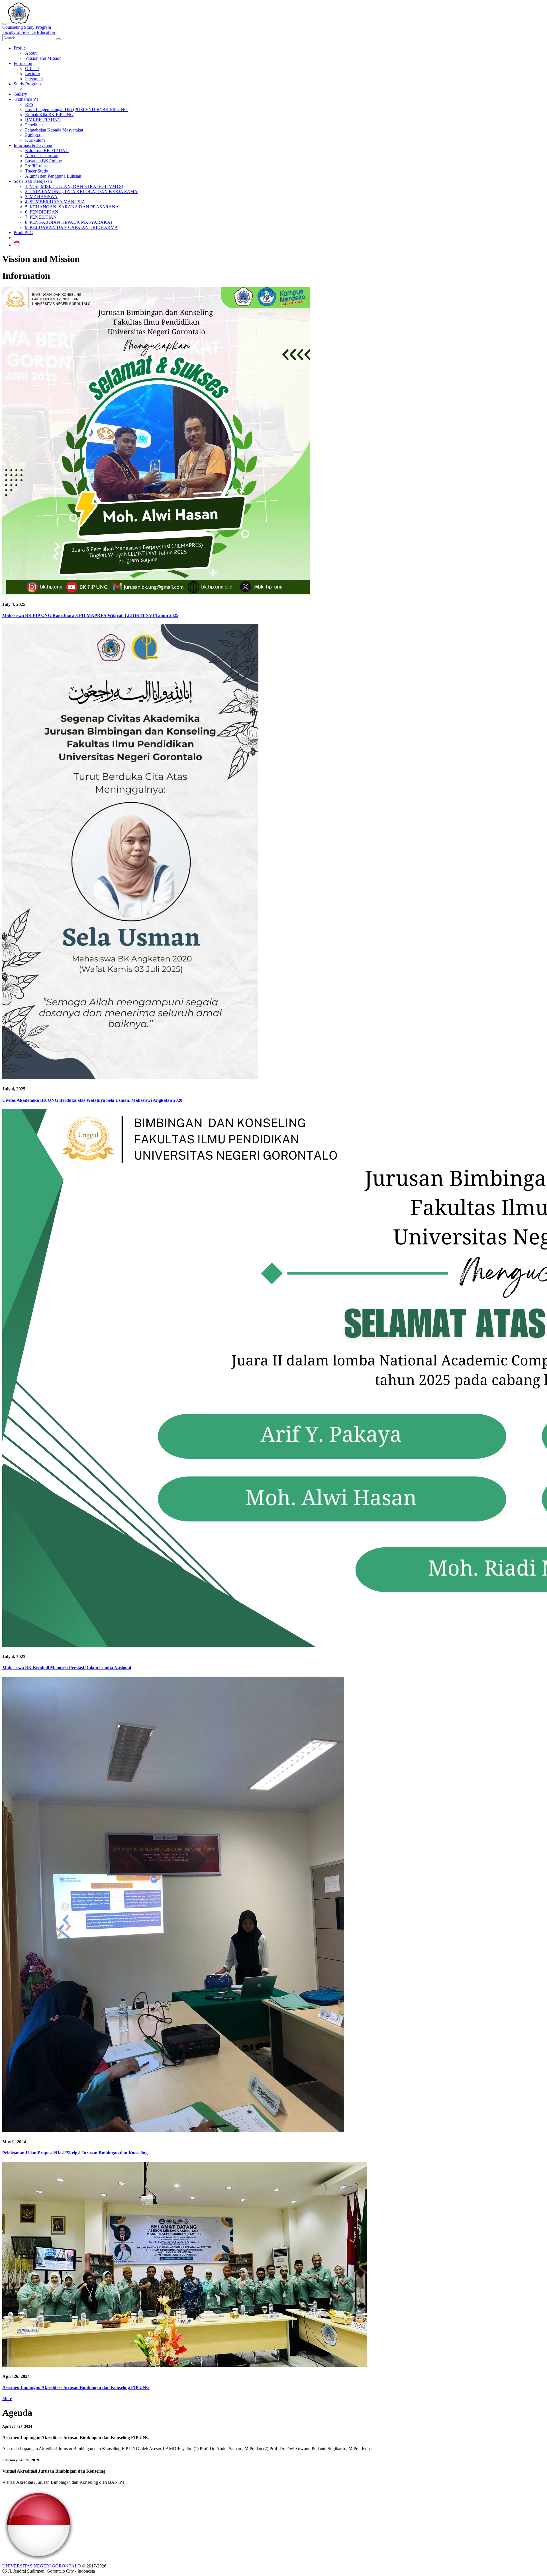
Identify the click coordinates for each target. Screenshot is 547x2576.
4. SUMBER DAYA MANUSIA (55, 202)
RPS (29, 104)
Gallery (20, 94)
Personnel (34, 79)
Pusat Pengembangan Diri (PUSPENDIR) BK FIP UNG (76, 109)
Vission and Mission (43, 58)
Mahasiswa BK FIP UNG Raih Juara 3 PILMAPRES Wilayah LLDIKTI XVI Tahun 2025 (90, 615)
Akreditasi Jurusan (42, 156)
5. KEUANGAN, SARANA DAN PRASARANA (72, 207)
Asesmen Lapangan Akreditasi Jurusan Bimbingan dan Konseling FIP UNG (76, 2387)
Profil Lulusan (38, 166)
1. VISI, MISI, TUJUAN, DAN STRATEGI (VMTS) (74, 186)
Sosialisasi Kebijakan (33, 181)
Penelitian (34, 125)
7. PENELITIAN (41, 217)
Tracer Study (37, 171)
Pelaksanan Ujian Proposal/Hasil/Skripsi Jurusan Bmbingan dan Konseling (75, 2153)
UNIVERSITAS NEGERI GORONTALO (42, 2566)
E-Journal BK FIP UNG (47, 150)
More (7, 2398)
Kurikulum (35, 140)
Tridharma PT (26, 99)
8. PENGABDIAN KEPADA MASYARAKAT (69, 222)
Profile (20, 48)
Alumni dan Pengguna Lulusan (53, 176)
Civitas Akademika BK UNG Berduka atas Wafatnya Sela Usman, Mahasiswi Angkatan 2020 (92, 1100)
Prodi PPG (23, 232)
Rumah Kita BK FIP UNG (49, 115)
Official (32, 68)
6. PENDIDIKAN (42, 212)
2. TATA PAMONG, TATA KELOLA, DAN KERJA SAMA (81, 191)
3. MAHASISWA (41, 197)
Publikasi (33, 135)
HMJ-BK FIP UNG (43, 120)
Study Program (27, 84)
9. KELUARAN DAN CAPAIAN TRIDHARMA (72, 227)
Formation (23, 63)
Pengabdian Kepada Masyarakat (54, 130)
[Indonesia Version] (17, 245)
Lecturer (33, 74)
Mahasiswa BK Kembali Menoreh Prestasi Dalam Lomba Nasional (67, 1668)
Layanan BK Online (43, 161)
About (31, 53)
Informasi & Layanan (33, 145)
